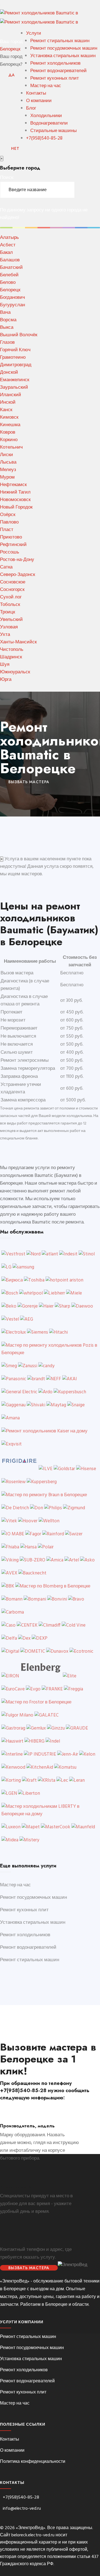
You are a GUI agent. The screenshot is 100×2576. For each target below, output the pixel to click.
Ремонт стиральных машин (60, 41)
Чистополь (12, 650)
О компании (39, 101)
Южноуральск (15, 672)
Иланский (11, 395)
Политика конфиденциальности (33, 2462)
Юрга (6, 680)
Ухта (5, 635)
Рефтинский (13, 545)
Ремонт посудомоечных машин (64, 48)
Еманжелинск (15, 380)
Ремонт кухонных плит (55, 78)
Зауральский (14, 387)
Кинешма (10, 425)
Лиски (7, 455)
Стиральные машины (53, 131)
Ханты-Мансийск (18, 642)
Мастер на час (46, 86)
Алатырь (9, 238)
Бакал (6, 253)
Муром (7, 477)
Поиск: (7, 178)
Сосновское (13, 582)
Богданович (12, 298)
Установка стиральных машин (63, 56)
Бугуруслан (12, 305)
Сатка (6, 567)
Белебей (9, 275)
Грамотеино (13, 357)
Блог (31, 108)
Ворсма (8, 320)
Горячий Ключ (15, 350)
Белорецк (10, 49)
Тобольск (10, 605)
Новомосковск (15, 500)
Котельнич (11, 447)
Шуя (5, 665)
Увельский (11, 620)
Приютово (11, 537)
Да (12, 75)
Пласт (7, 530)
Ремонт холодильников (55, 63)
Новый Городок (16, 507)
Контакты (36, 93)
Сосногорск (12, 590)
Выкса (7, 328)
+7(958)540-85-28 (44, 138)
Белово (8, 283)
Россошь (10, 552)
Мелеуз (8, 470)
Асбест (8, 245)
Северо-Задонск (17, 575)
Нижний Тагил (15, 492)
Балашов (10, 260)
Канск (6, 410)
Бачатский (11, 268)
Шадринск (11, 657)
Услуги (34, 33)
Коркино (9, 440)
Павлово (9, 522)
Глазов (7, 342)
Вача (5, 313)
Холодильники (46, 116)
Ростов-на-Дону (17, 560)
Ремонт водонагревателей (58, 71)
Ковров (8, 432)
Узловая (9, 627)
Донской (9, 372)
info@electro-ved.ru (22, 2509)
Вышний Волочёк (19, 335)
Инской (8, 402)
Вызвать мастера (29, 2268)
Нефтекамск (13, 485)
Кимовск (9, 417)
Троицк (7, 612)
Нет (15, 148)
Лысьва (8, 462)
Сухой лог (11, 597)
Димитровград (16, 365)
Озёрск (8, 515)
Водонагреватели (49, 123)
